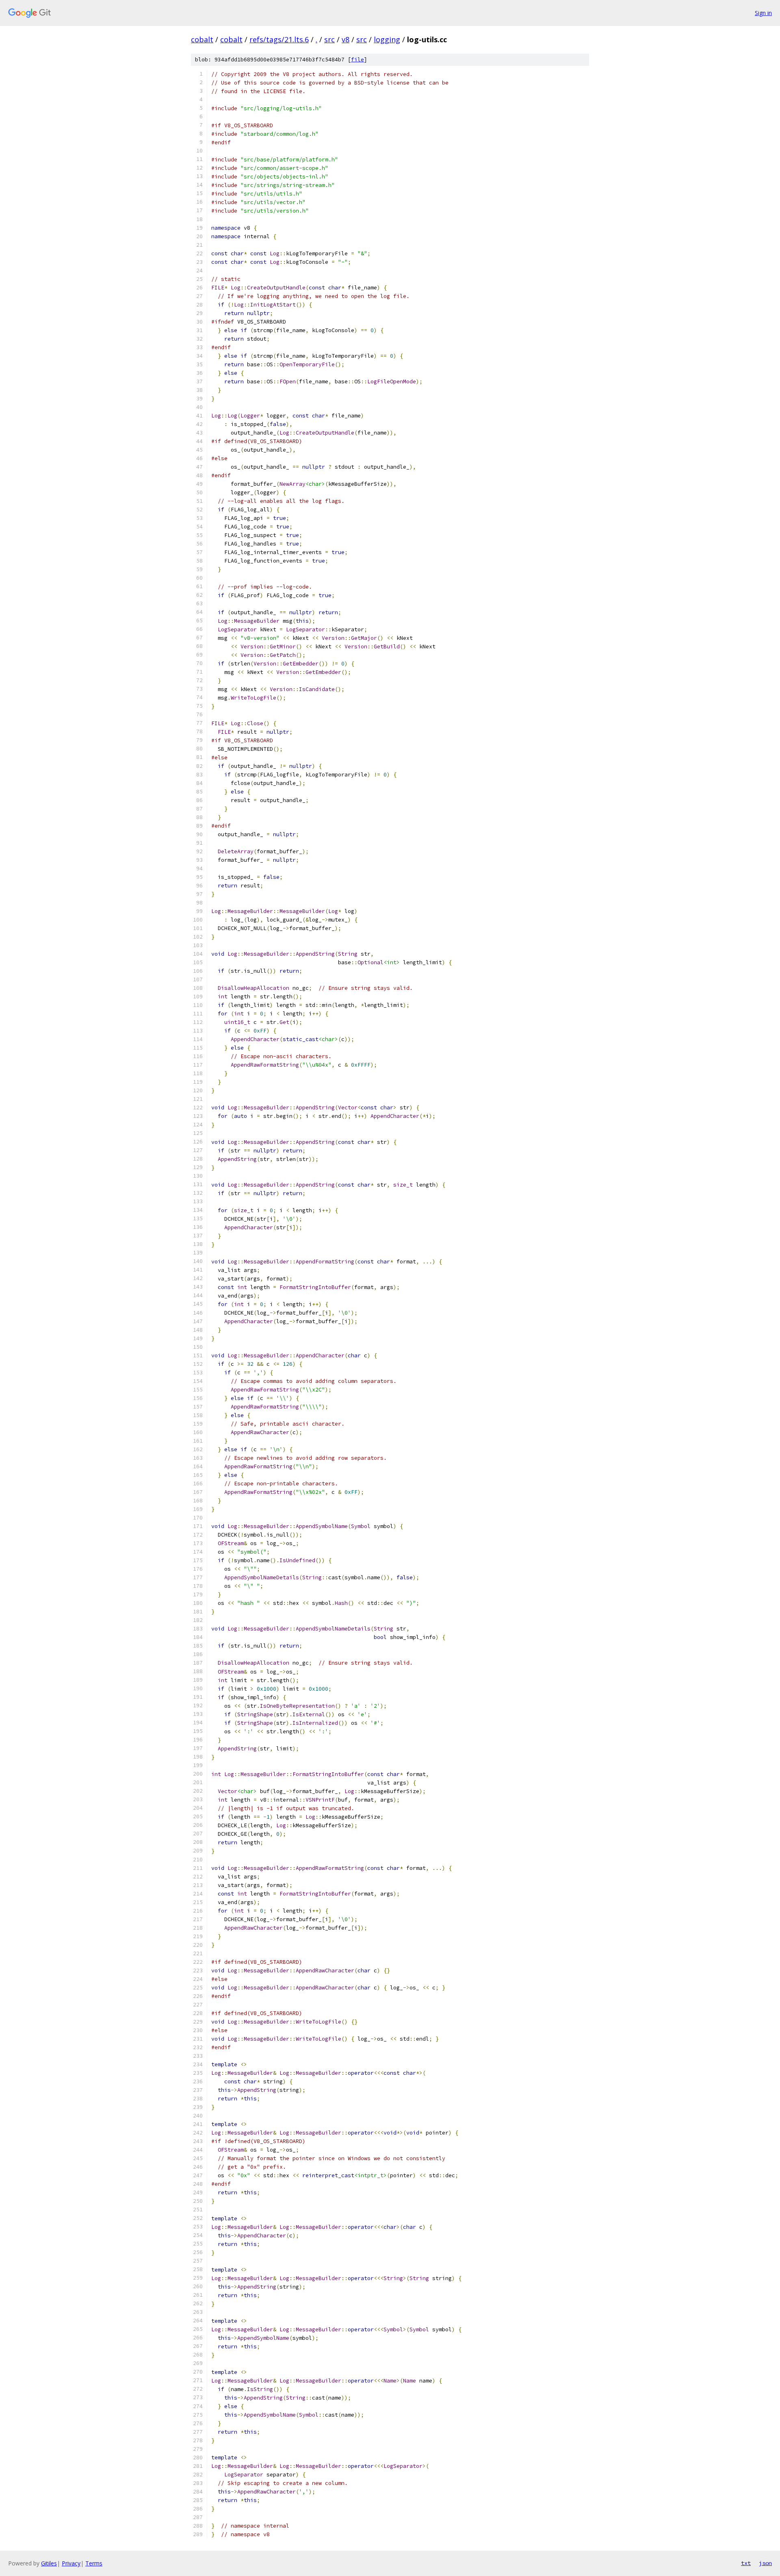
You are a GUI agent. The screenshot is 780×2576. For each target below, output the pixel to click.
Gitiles (49, 2563)
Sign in (763, 13)
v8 (346, 39)
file (357, 60)
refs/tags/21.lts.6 (279, 39)
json (765, 2563)
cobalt (202, 39)
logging (387, 39)
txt (746, 2563)
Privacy (71, 2563)
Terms (94, 2563)
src (329, 39)
